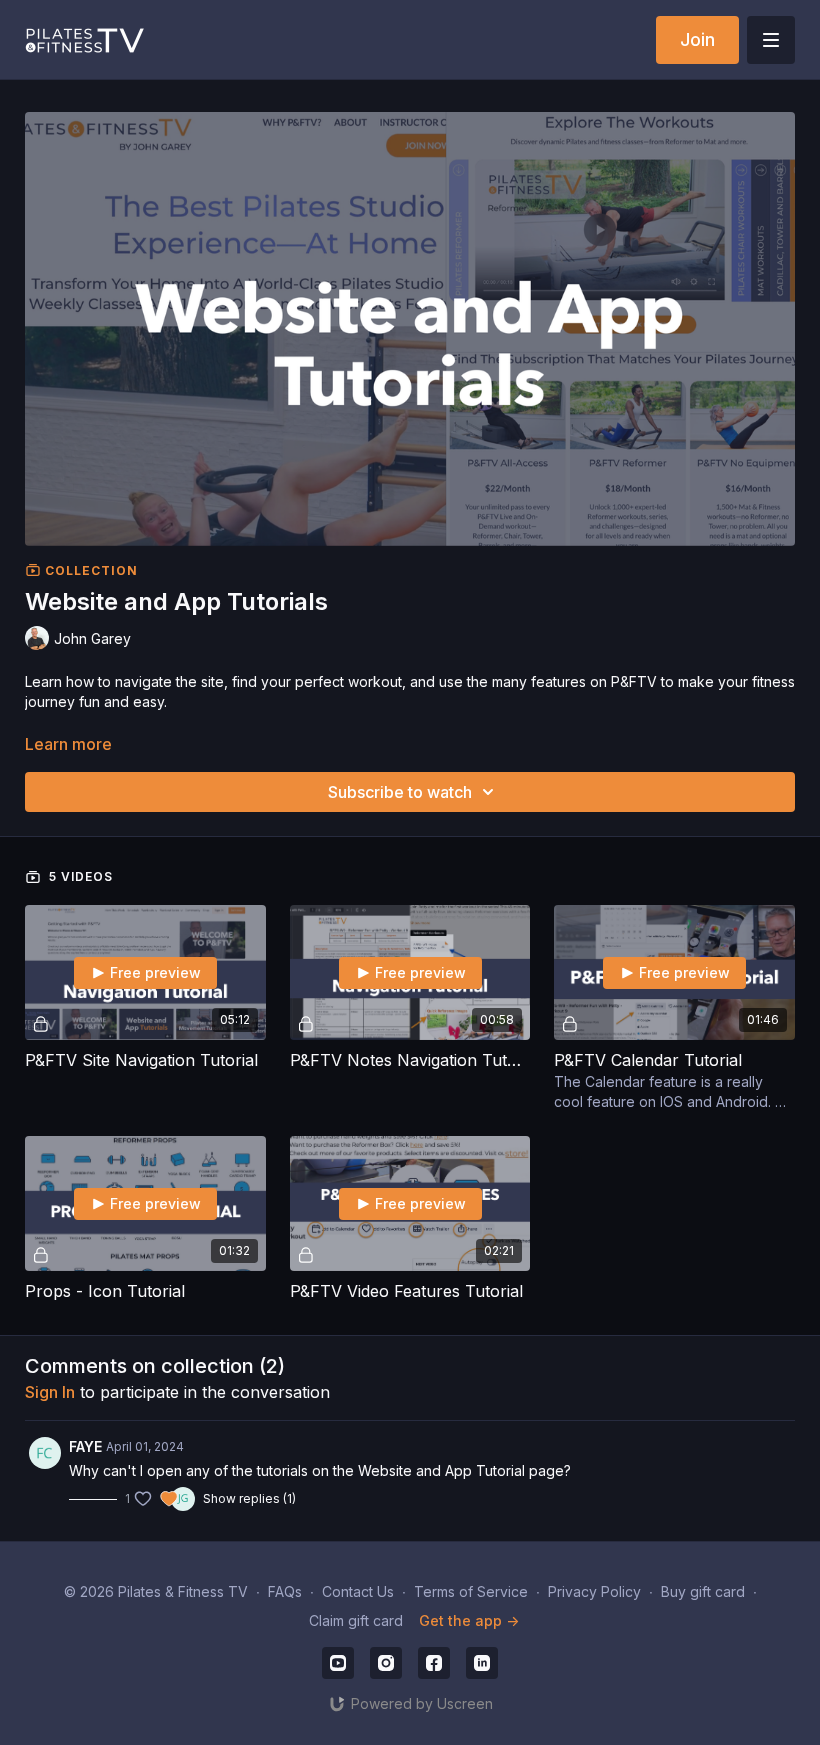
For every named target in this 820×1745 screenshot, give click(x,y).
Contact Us (358, 1591)
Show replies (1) (249, 1498)
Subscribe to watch (400, 792)
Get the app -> (469, 1620)
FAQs (285, 1591)
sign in (50, 1392)
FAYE (85, 1446)
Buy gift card (703, 1591)
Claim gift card (356, 1620)
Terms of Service (471, 1591)
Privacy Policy (594, 1591)
